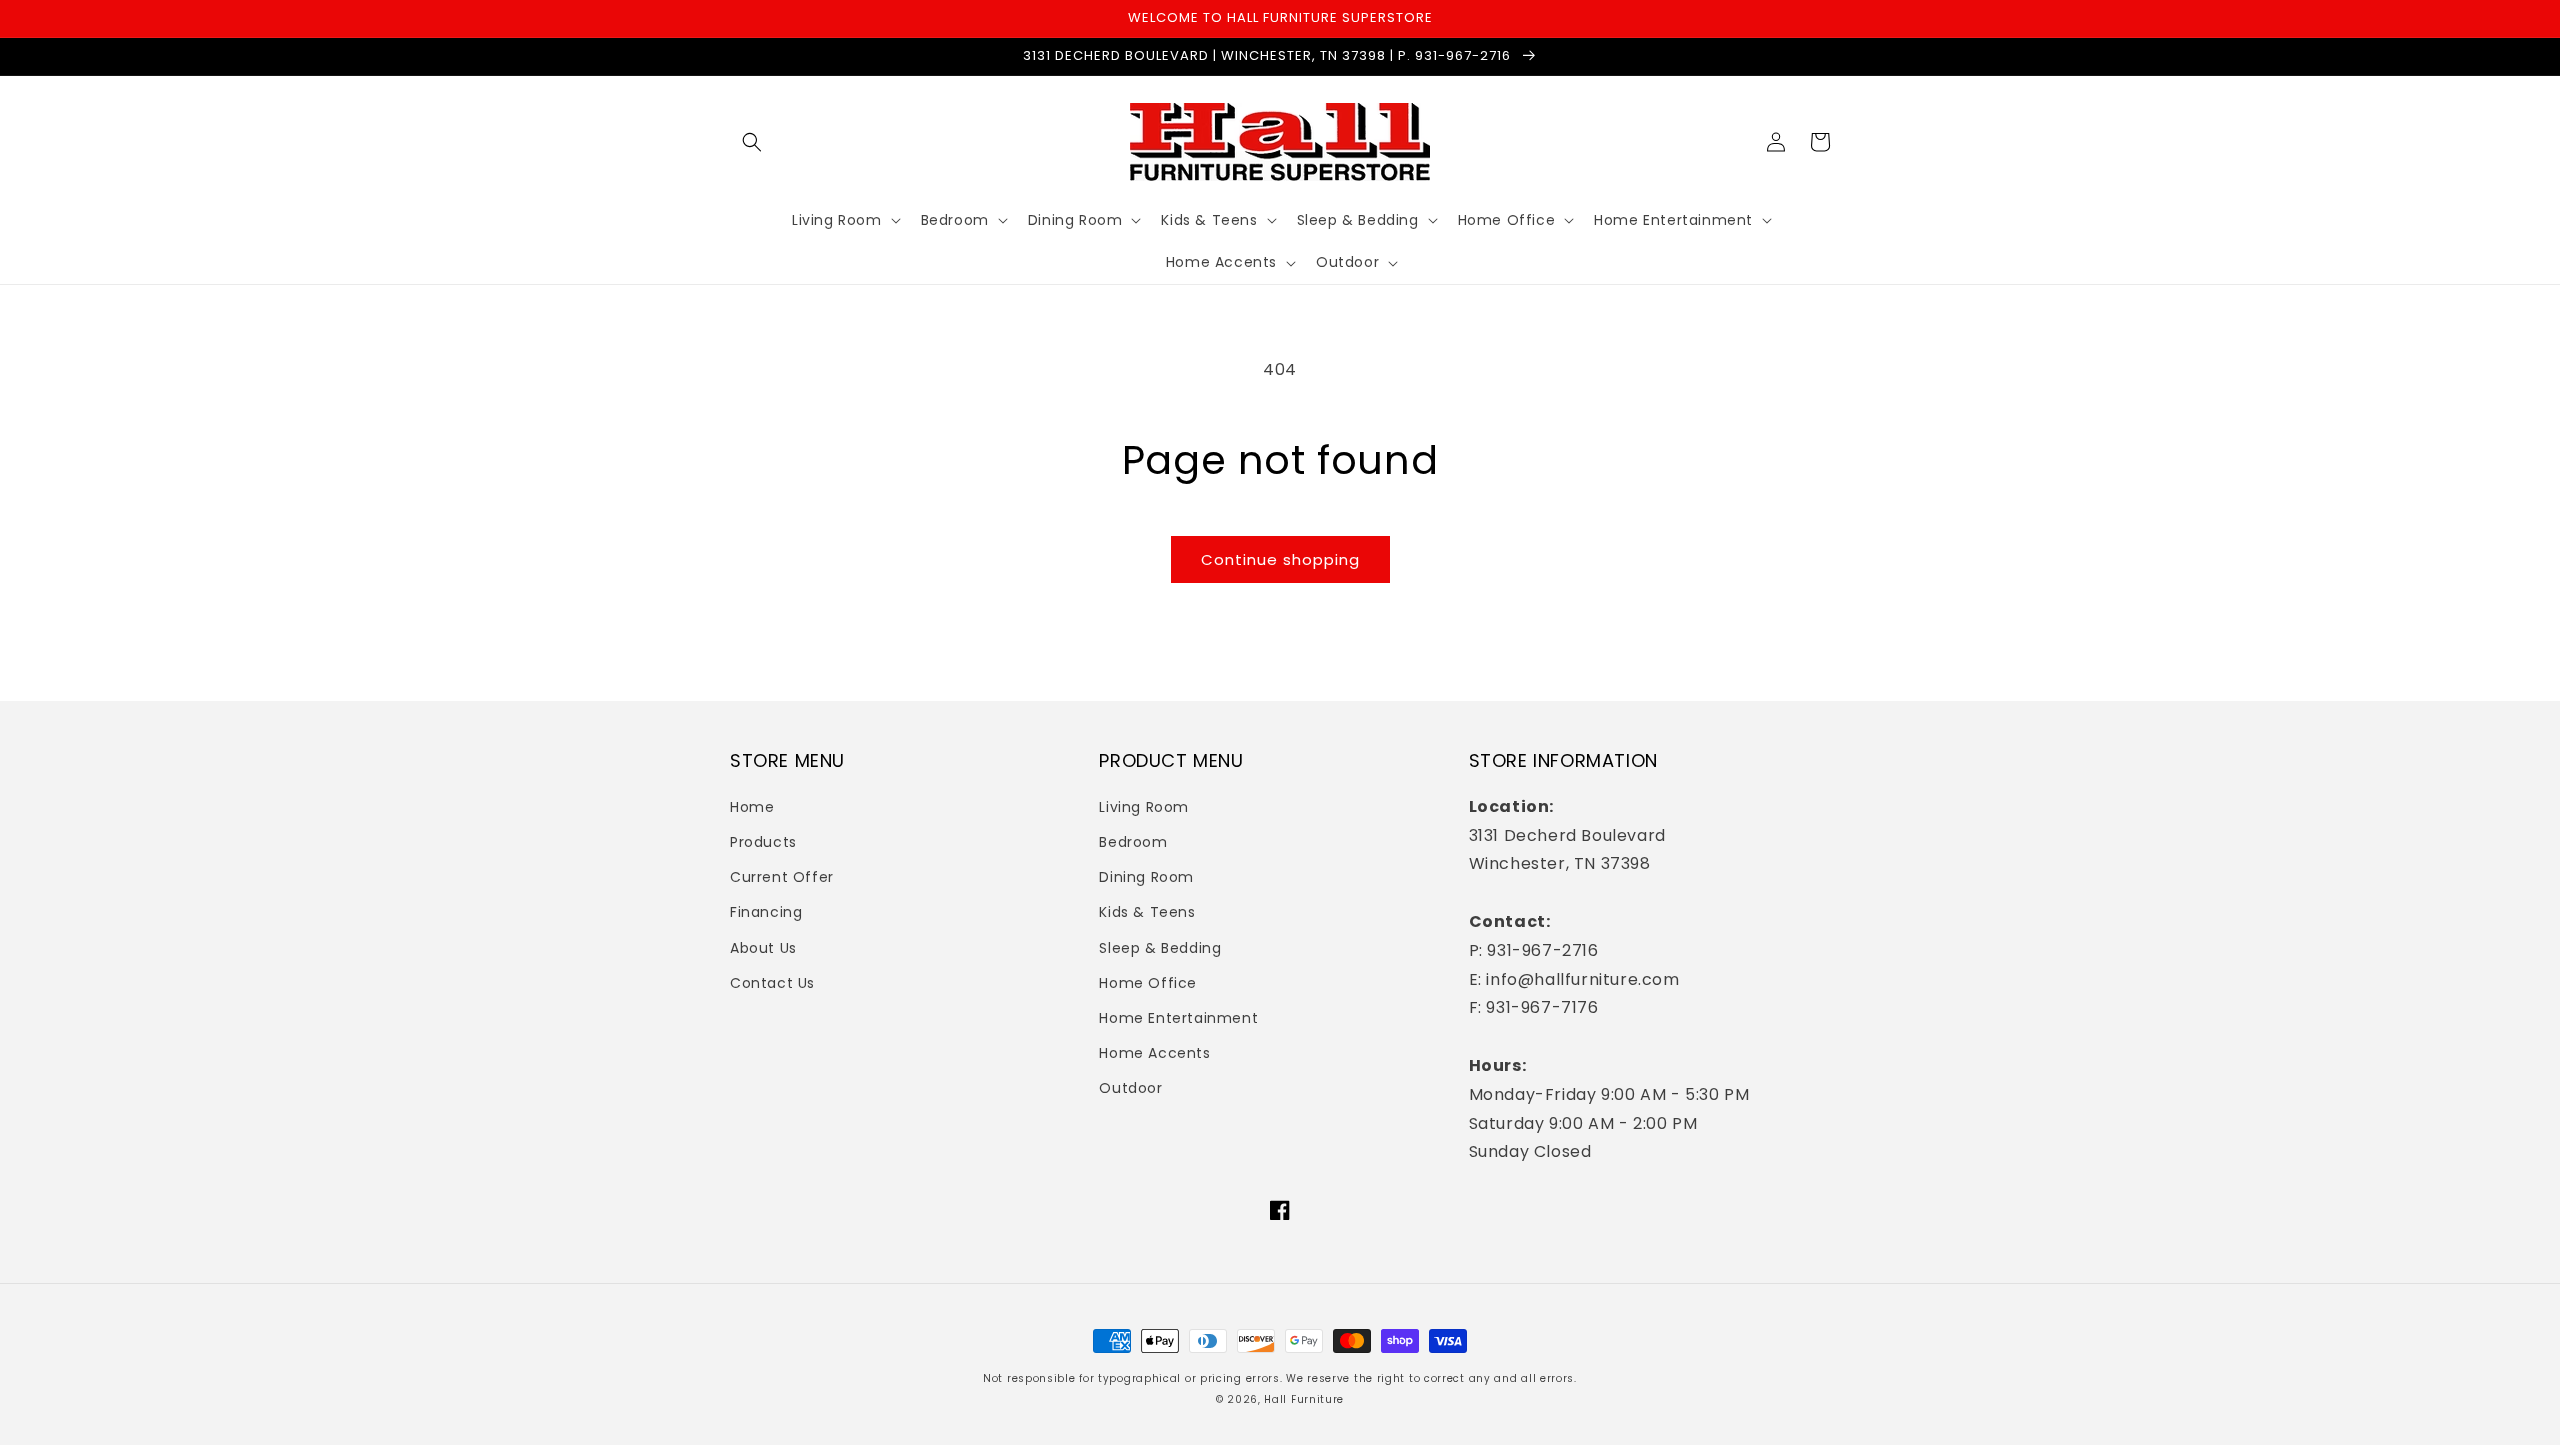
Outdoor (1130, 1088)
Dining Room (1146, 877)
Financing (766, 912)
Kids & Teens (1147, 912)
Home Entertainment (1178, 1018)
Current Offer (782, 877)
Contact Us (772, 983)
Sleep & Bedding (1160, 948)
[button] (752, 142)
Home (752, 807)
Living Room (1144, 807)
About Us (763, 948)
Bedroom (1133, 842)
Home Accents (1154, 1053)
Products (763, 842)
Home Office (1148, 983)
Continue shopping (1280, 559)
